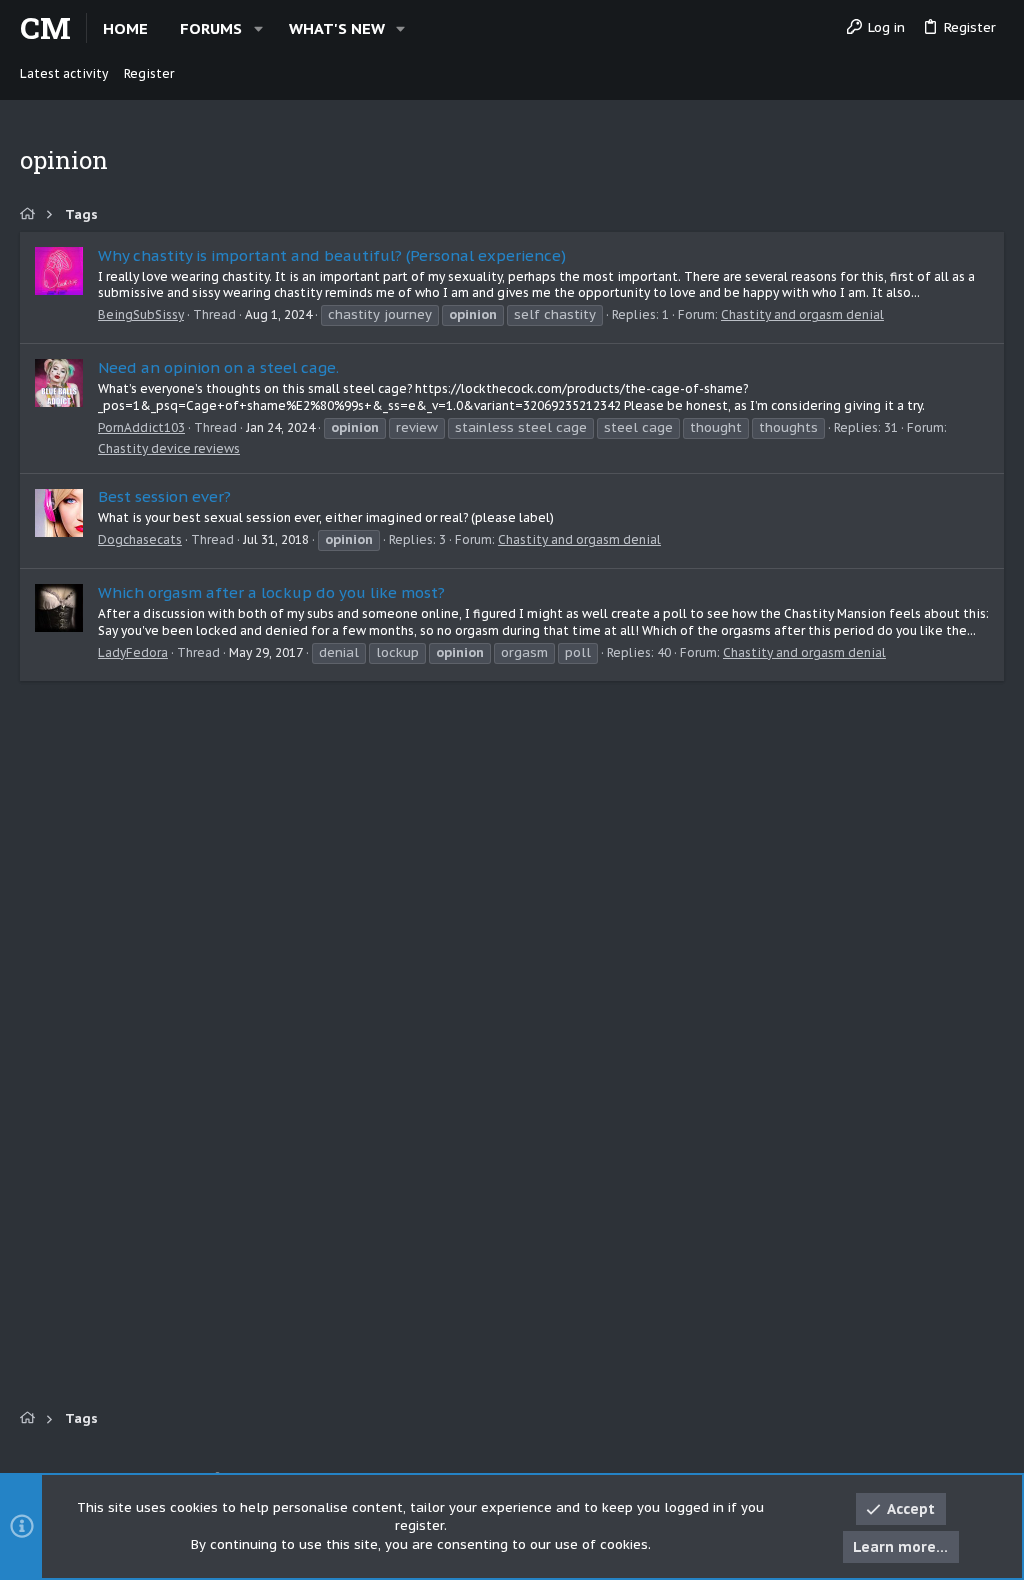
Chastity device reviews (169, 448)
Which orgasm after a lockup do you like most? (271, 592)
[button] (258, 28)
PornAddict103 (141, 427)
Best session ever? (164, 496)
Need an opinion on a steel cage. (218, 367)
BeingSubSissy (141, 314)
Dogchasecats (140, 539)
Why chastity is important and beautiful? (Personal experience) (332, 255)
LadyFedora (133, 652)
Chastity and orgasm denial (802, 314)
